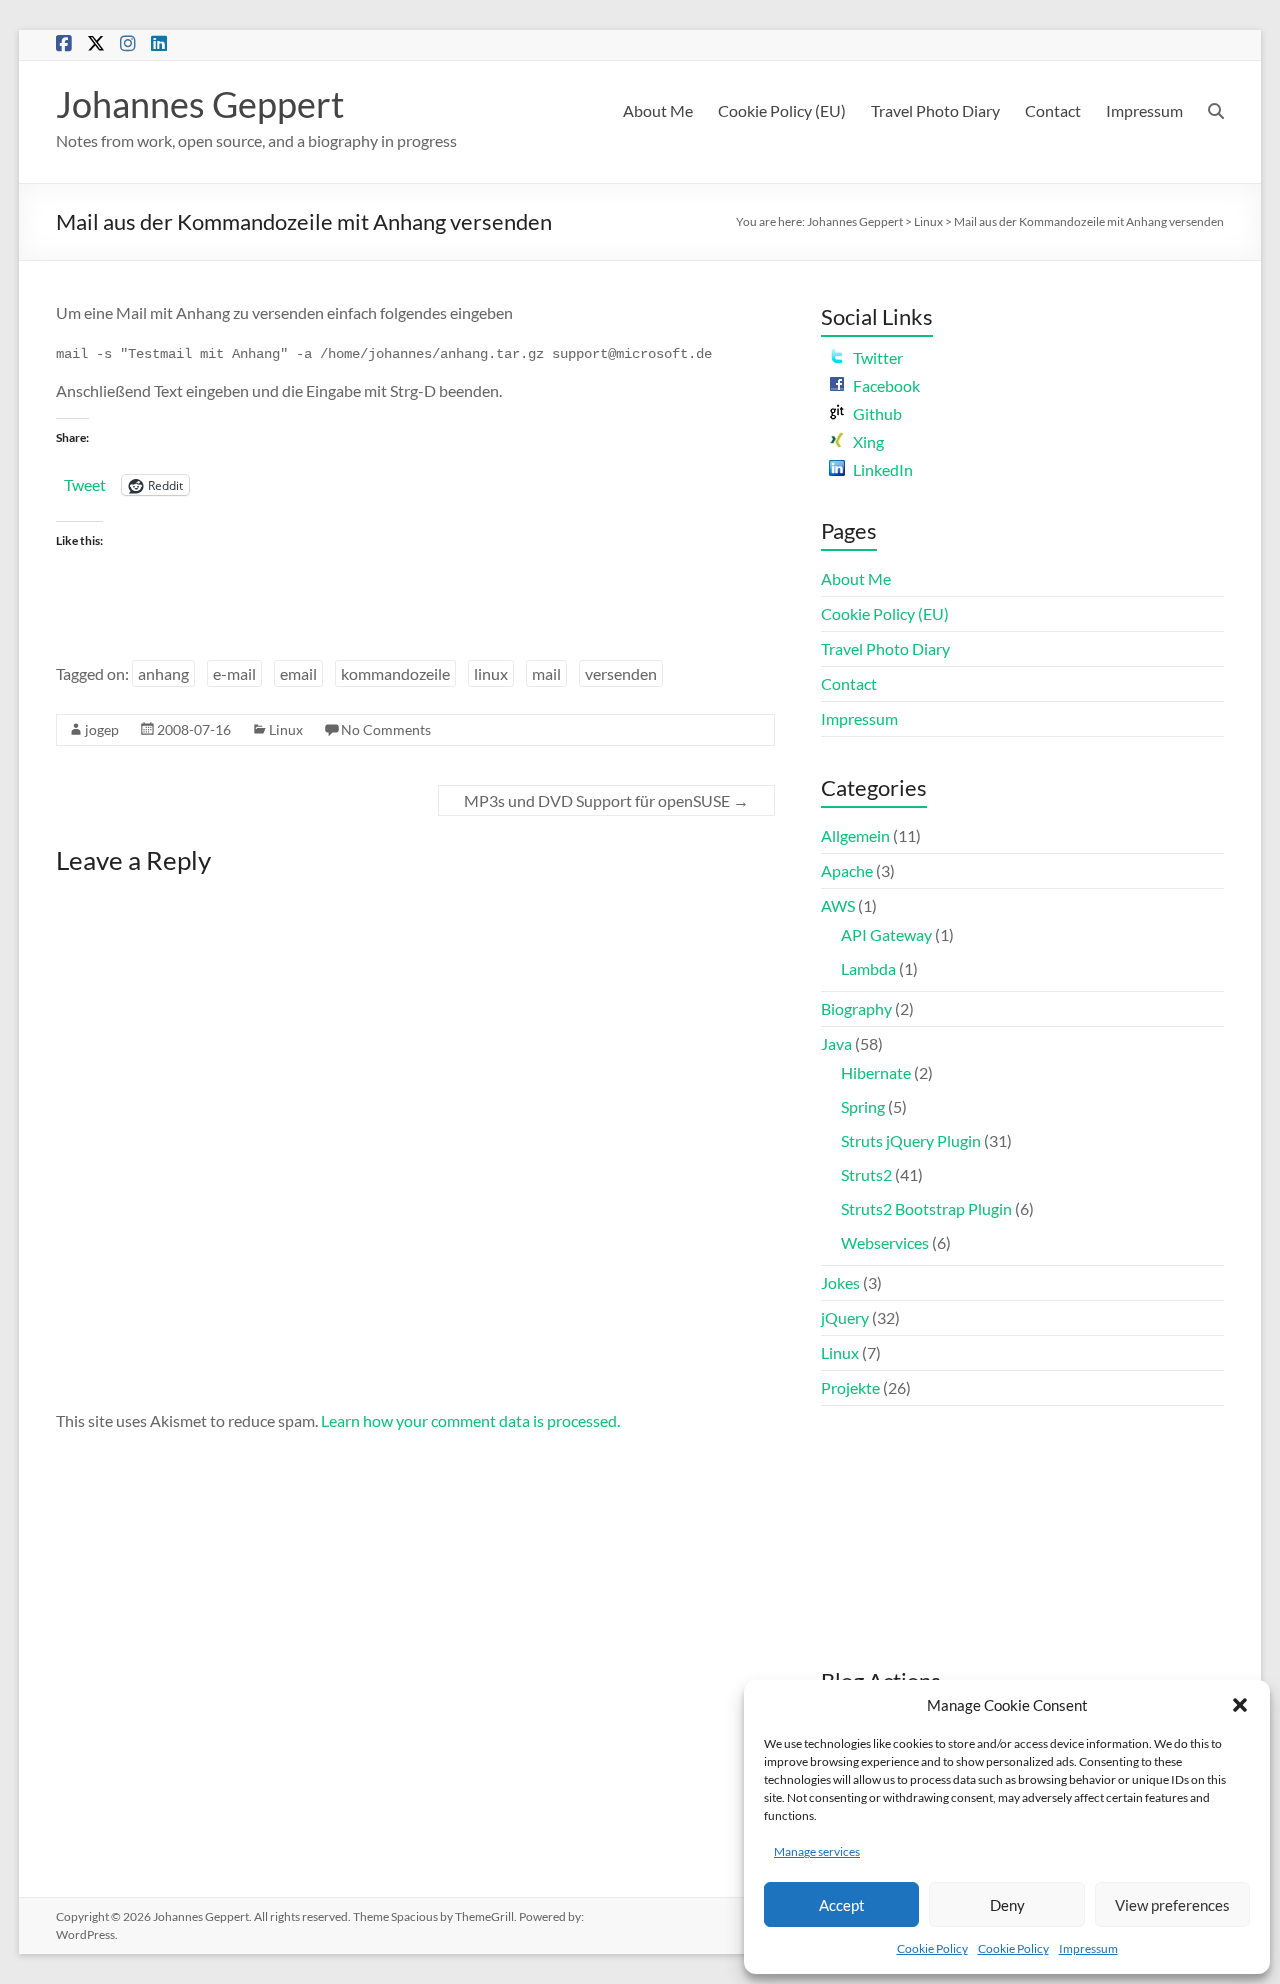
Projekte (850, 1387)
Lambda (868, 968)
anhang (163, 673)
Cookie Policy (932, 1948)
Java (836, 1043)
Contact (1053, 110)
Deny (1007, 1905)
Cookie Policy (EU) (782, 110)
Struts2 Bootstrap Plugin (926, 1208)
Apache (847, 870)
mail (546, 673)
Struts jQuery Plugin (911, 1140)
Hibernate (876, 1072)
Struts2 (866, 1174)
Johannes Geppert (200, 104)
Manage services (817, 1851)
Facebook (886, 385)
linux (491, 673)
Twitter (878, 357)
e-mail (234, 673)
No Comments (386, 729)
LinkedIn (883, 469)
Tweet (85, 484)
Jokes (840, 1282)
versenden (621, 673)
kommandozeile (395, 673)
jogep (102, 729)
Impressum (1088, 1948)
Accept (842, 1905)
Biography (856, 1008)
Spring (863, 1106)
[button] (1240, 1705)
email (298, 673)
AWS (838, 905)
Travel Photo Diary (935, 110)
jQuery (845, 1317)
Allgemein (855, 835)
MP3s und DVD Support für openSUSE (606, 800)
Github (877, 413)
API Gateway (886, 934)
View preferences (1172, 1905)
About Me (658, 110)
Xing (868, 441)
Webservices (885, 1242)
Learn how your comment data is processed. (470, 1420)
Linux (928, 221)
